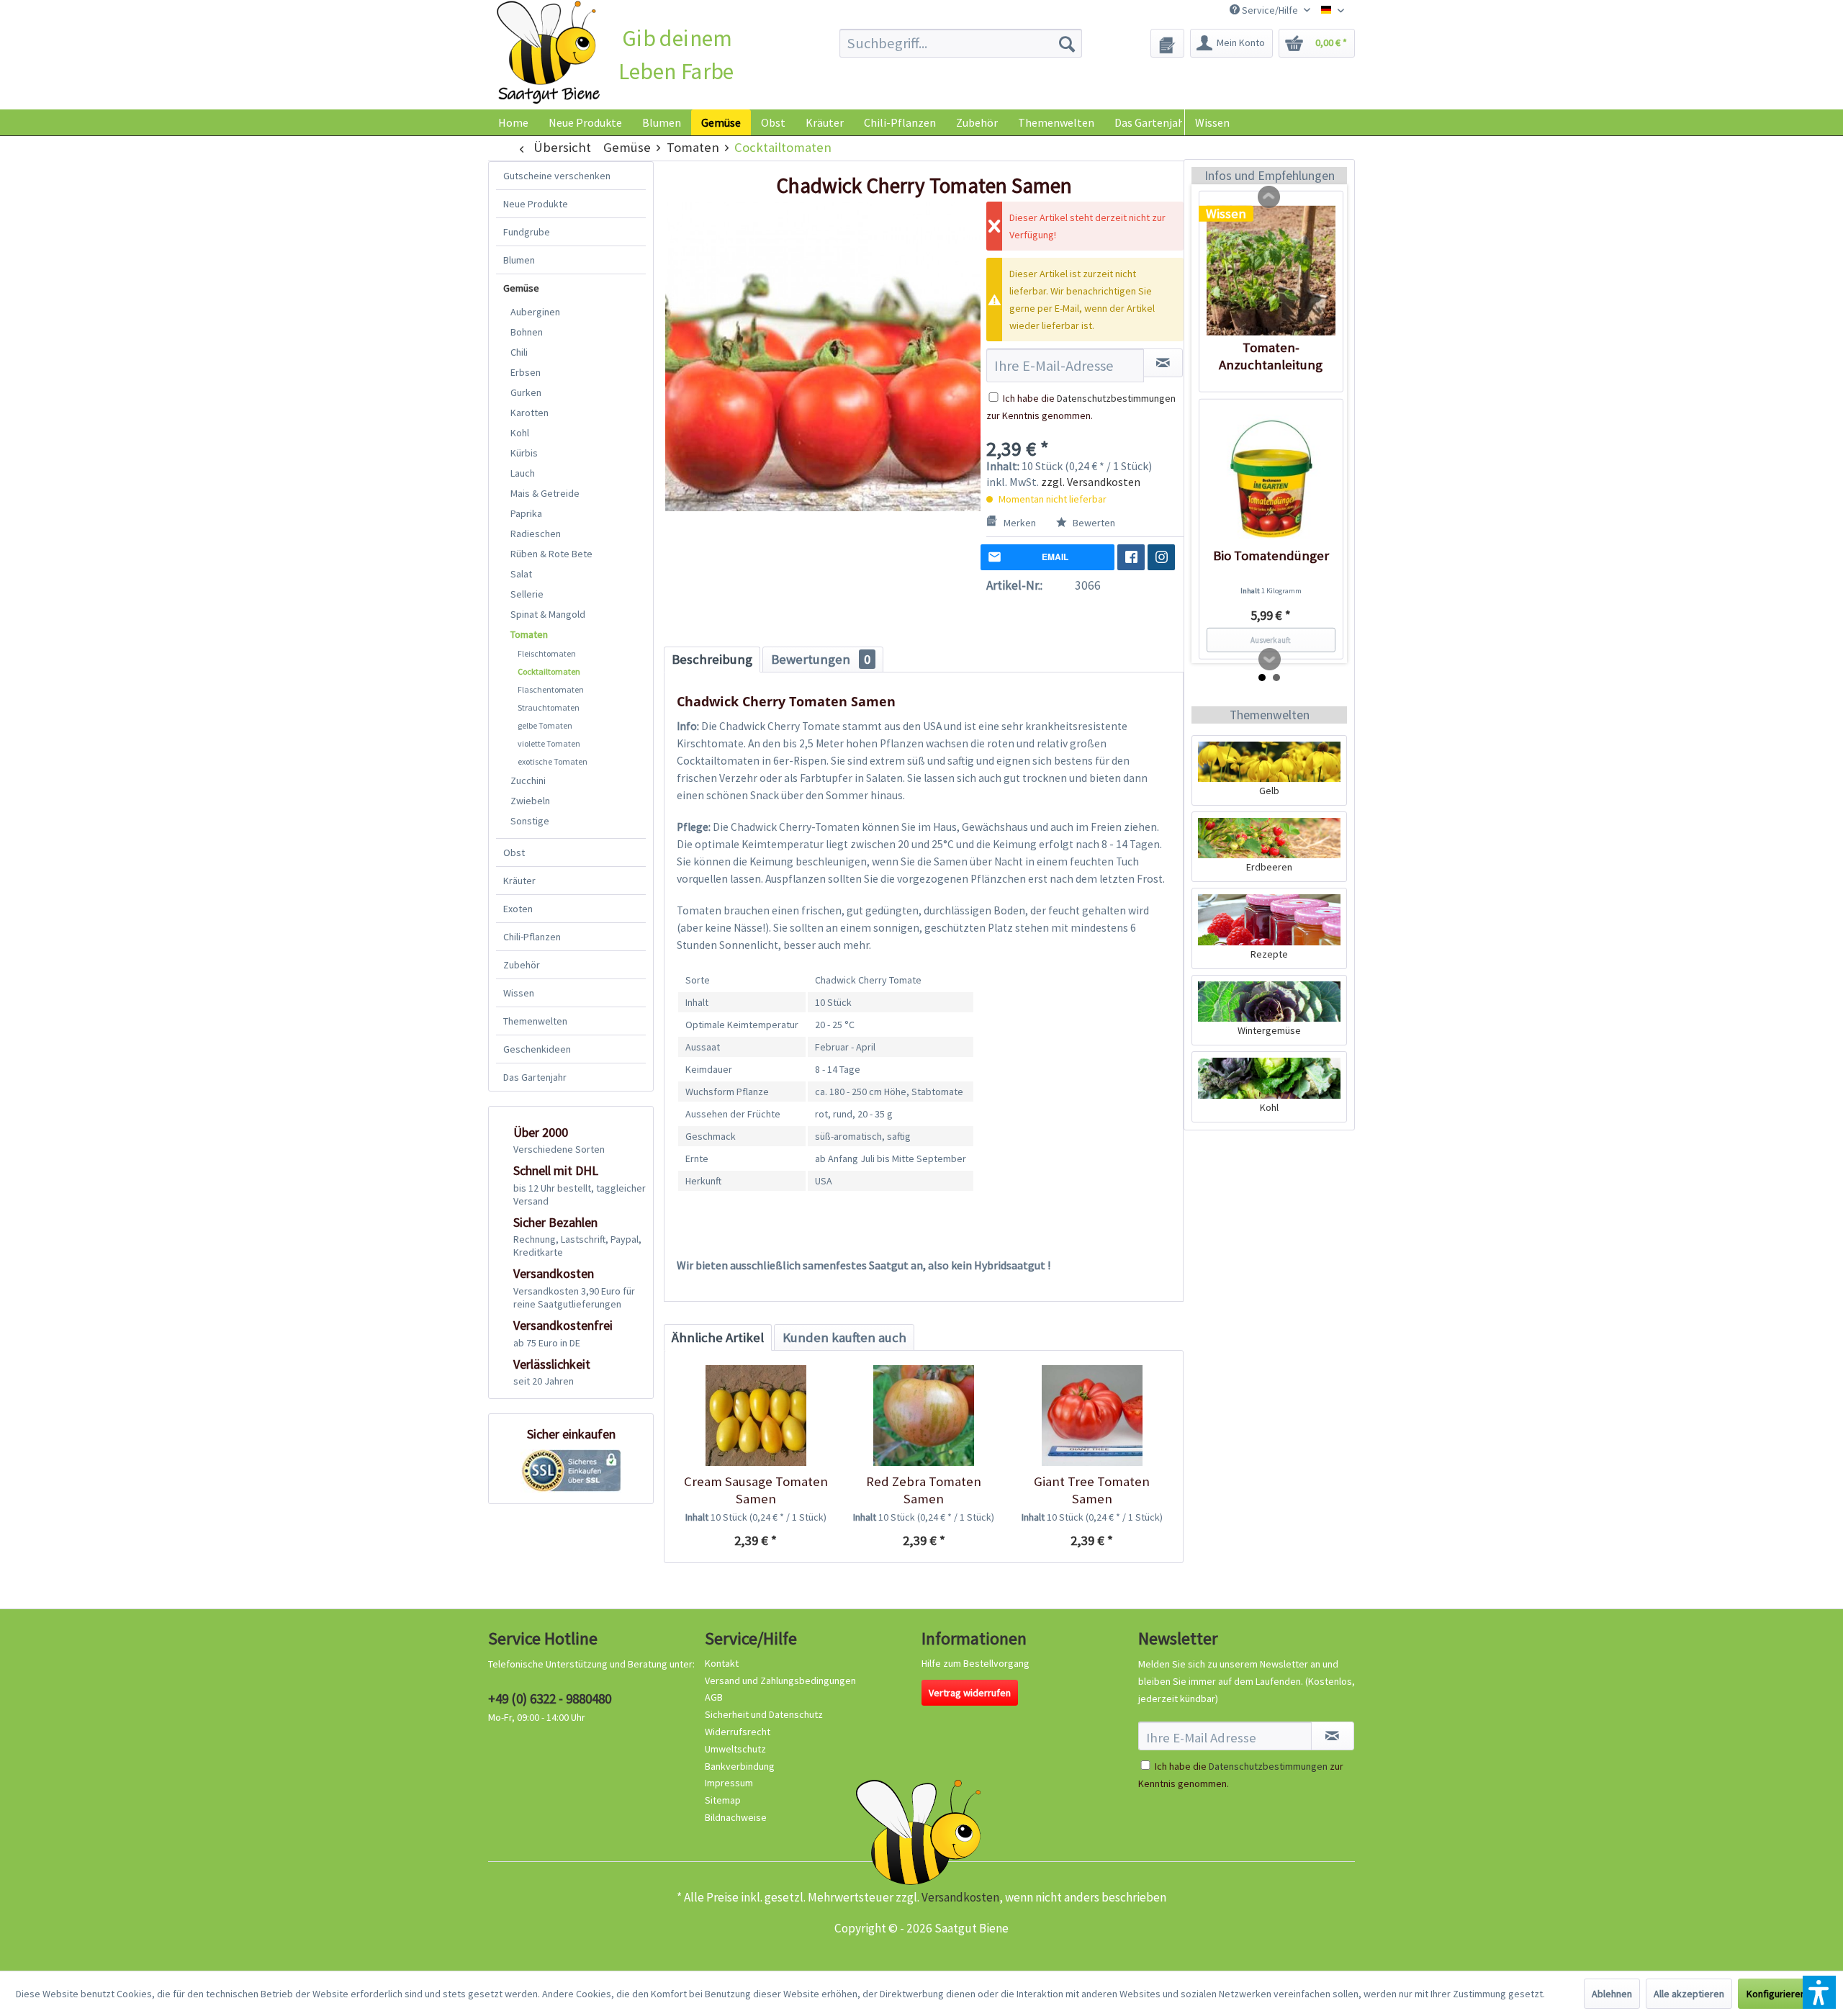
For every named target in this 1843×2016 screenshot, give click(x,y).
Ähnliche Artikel (718, 1337)
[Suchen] (1067, 43)
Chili (519, 352)
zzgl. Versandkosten (1091, 482)
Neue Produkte (536, 204)
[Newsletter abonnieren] (1333, 1736)
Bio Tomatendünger (1271, 555)
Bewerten (1093, 523)
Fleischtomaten (547, 653)
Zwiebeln (530, 801)
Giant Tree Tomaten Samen (1092, 1490)
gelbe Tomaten (545, 725)
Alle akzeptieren (1689, 1994)
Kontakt (722, 1663)
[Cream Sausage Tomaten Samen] (756, 1416)
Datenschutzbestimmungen (1116, 398)
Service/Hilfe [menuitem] (1270, 10)
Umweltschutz (735, 1749)
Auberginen (535, 312)
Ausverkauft (1271, 640)
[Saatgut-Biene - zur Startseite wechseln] (548, 53)
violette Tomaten (549, 743)
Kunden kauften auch (844, 1337)
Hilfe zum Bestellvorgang (975, 1663)
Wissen (1212, 122)
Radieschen (536, 534)
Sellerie (527, 594)
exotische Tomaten (553, 761)
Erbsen (526, 372)
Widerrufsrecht (738, 1732)
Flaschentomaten (551, 689)
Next (1270, 660)
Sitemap (723, 1800)
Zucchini (528, 780)
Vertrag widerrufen (970, 1693)
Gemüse (521, 288)
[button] (1819, 1992)
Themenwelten (535, 1021)
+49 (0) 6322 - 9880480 (550, 1698)
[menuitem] (961, 43)
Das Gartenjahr (535, 1077)
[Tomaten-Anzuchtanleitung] (1271, 271)
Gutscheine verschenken (557, 176)
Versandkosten (960, 1897)
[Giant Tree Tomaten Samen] (1092, 1416)
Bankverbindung (740, 1766)
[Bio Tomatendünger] (1271, 479)
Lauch (523, 473)
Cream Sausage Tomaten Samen (756, 1490)
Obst (514, 852)
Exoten (518, 909)
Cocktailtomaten (549, 671)
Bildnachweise (736, 1817)
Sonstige (530, 821)
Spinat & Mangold (548, 614)
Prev (1269, 197)
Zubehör (522, 965)
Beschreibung (712, 659)
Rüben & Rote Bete (551, 554)
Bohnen (527, 332)
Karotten (530, 413)
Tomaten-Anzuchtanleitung (1271, 356)
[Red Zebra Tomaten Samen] (923, 1416)
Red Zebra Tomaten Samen (924, 1490)
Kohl (520, 433)
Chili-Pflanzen (532, 937)
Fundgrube (527, 232)
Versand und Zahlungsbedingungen (780, 1680)
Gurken (526, 392)
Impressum (729, 1783)
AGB (714, 1697)
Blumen (519, 260)
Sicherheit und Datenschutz (764, 1714)
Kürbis (524, 453)
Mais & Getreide (545, 493)
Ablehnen (1612, 1994)
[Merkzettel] (1167, 43)
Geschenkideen (537, 1049)
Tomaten (529, 634)
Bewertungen (821, 659)
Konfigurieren (1776, 1994)
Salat (521, 574)
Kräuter (519, 881)
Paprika (526, 513)
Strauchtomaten (549, 707)
